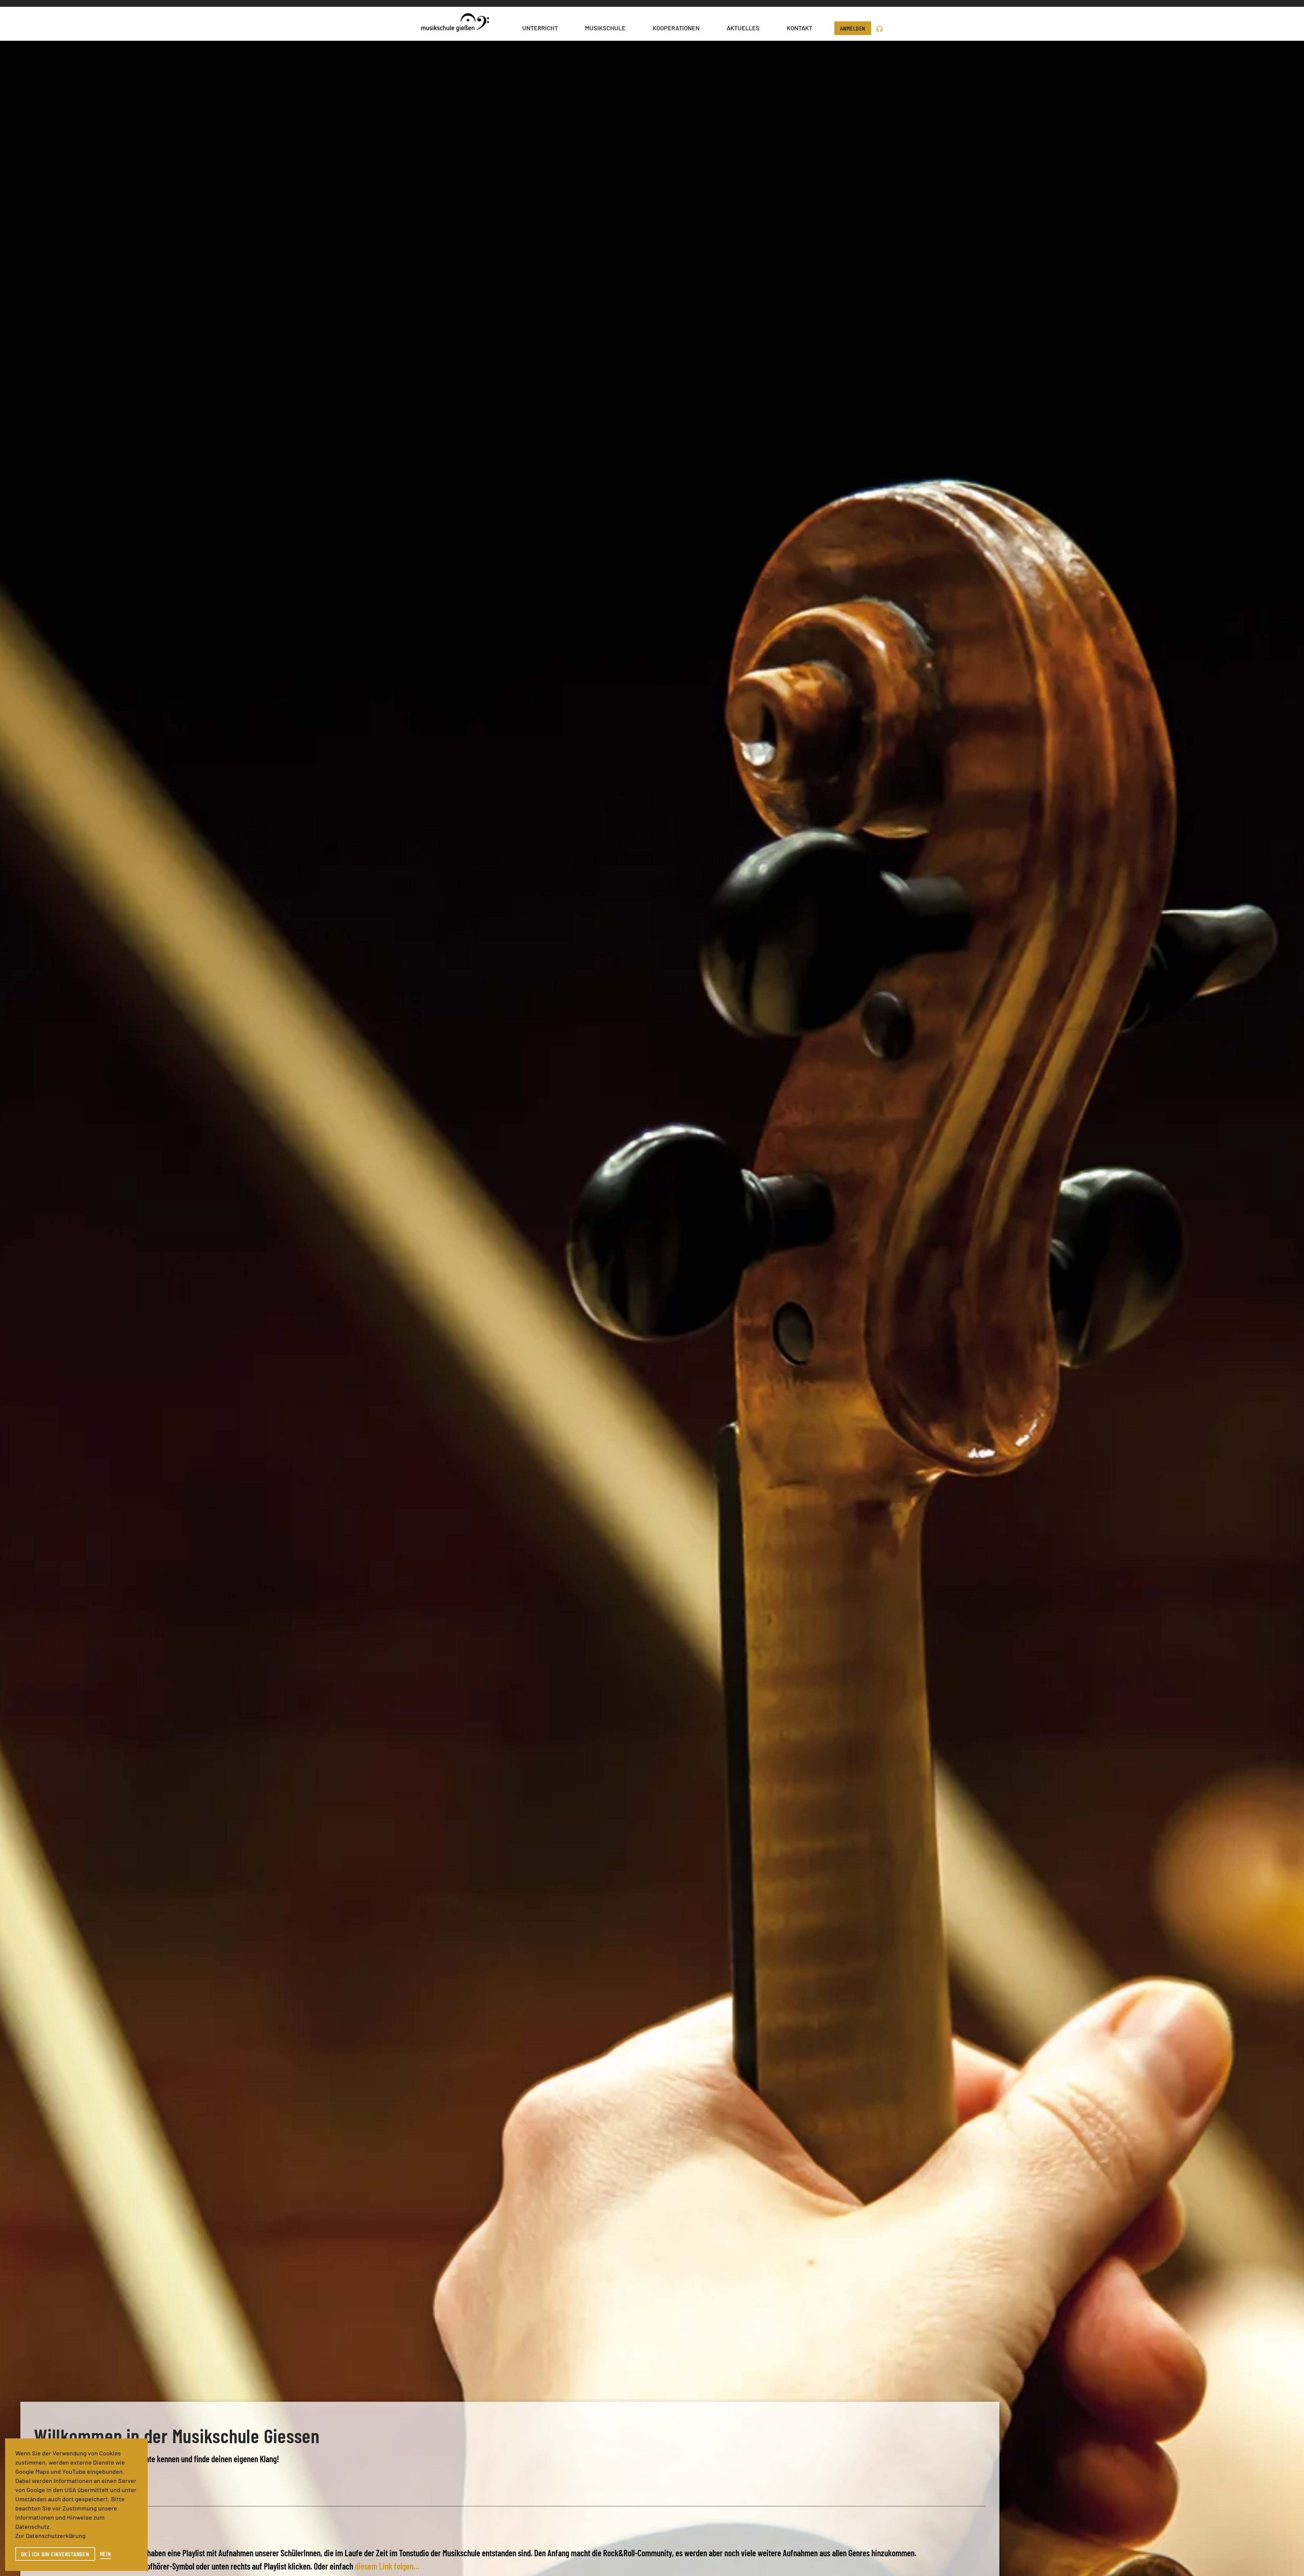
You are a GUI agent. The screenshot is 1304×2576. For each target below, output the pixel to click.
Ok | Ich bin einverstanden (55, 2554)
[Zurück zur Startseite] (455, 24)
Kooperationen (676, 28)
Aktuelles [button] (743, 28)
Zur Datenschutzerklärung (50, 2536)
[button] (880, 28)
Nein (105, 2554)
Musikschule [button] (605, 28)
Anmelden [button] (853, 28)
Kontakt (800, 28)
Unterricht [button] (540, 28)
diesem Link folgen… (387, 2566)
